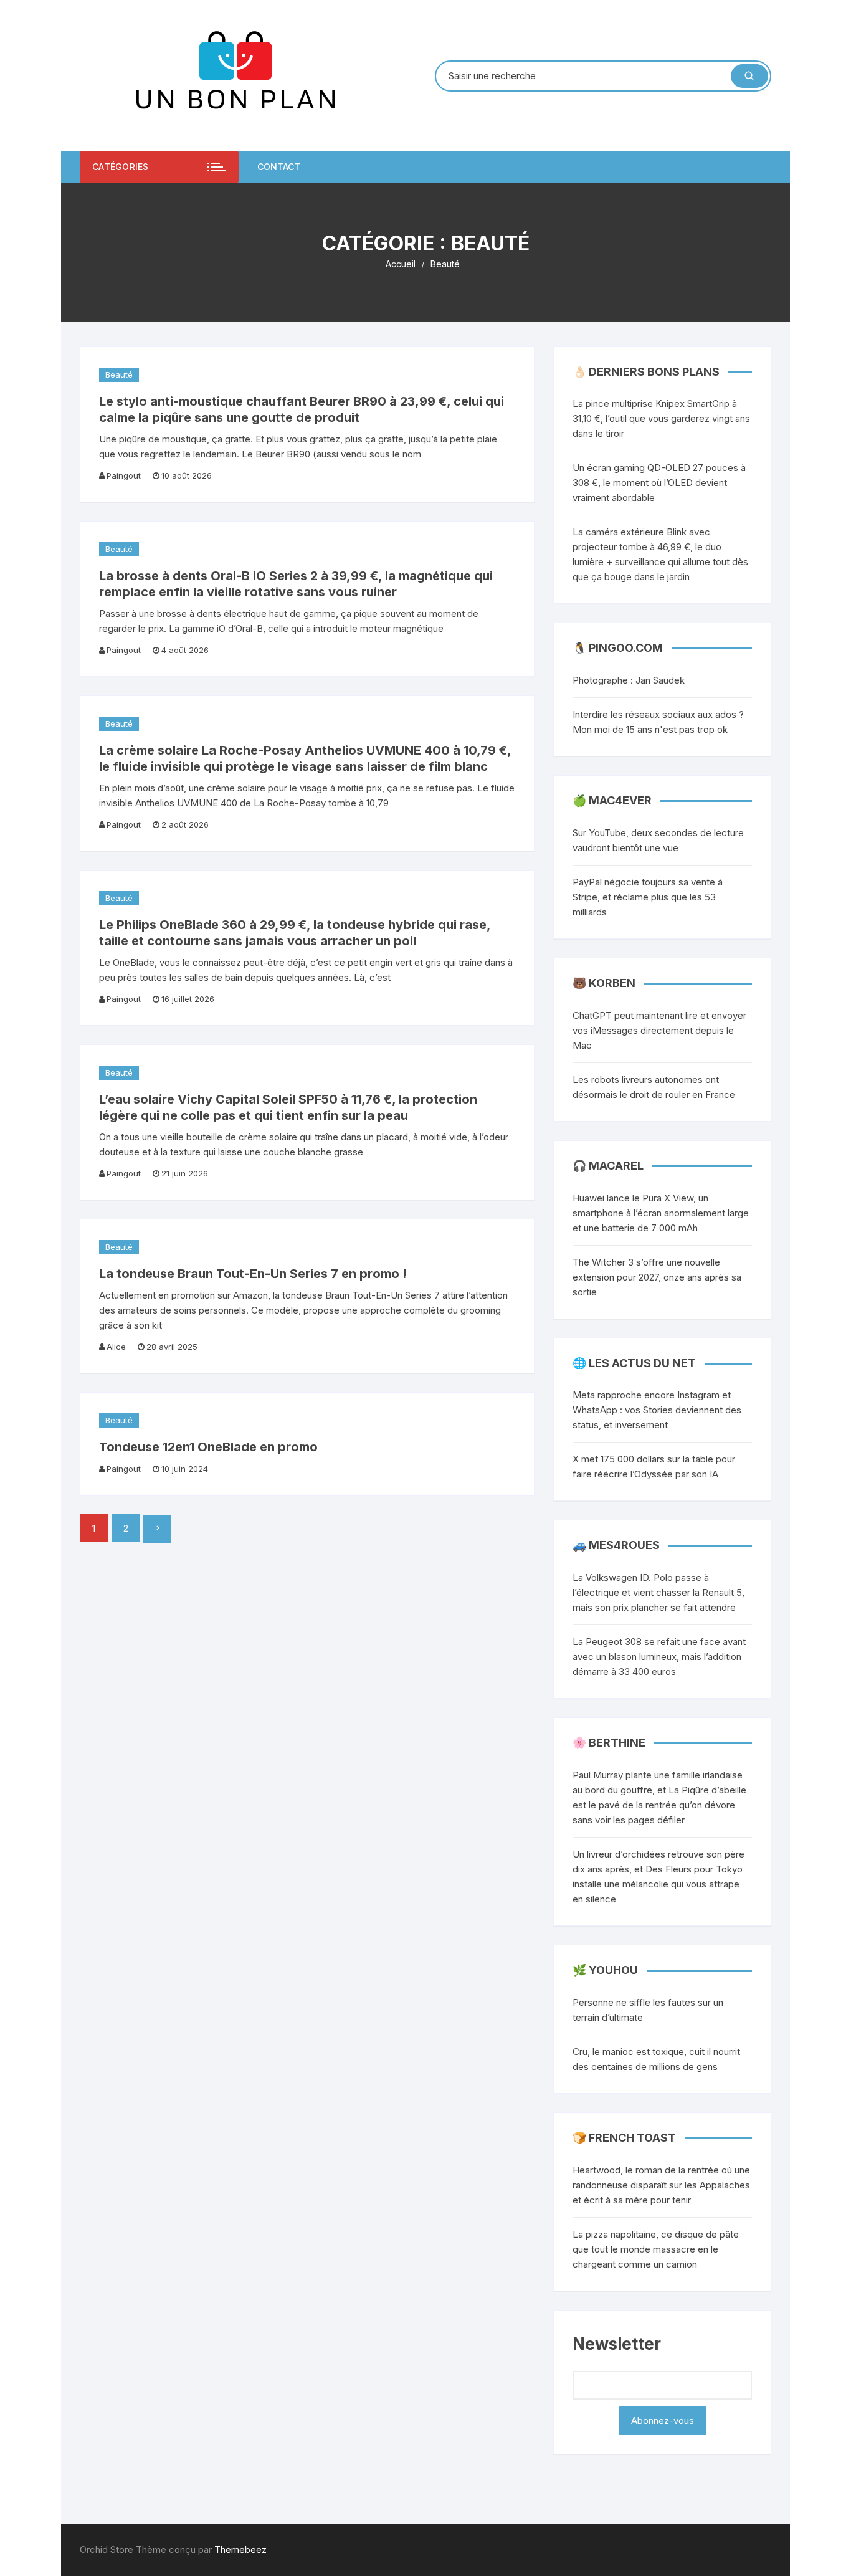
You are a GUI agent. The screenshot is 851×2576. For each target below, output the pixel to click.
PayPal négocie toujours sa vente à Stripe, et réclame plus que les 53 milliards (648, 897)
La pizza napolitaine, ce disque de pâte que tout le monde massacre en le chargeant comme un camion (656, 2249)
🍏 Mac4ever (612, 800)
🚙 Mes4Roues (616, 1545)
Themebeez (240, 2550)
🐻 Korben (604, 983)
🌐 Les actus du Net (634, 1363)
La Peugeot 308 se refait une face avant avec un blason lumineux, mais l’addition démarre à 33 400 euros (659, 1657)
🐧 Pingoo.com (618, 648)
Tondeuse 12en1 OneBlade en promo (208, 1447)
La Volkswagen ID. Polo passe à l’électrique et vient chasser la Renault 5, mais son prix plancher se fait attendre (658, 1592)
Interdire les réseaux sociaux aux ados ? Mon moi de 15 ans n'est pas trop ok (658, 722)
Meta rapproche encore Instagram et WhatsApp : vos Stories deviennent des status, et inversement (657, 1410)
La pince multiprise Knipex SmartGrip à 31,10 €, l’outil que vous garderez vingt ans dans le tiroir (661, 418)
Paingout (124, 475)
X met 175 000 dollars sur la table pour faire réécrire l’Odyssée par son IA (654, 1467)
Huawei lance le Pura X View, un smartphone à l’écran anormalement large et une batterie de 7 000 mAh (661, 1213)
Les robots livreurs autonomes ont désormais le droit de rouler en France (654, 1087)
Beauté (119, 374)
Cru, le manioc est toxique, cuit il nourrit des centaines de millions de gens (656, 2059)
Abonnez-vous (663, 2421)
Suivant (157, 1529)
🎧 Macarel (608, 1166)
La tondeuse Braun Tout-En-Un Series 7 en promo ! (253, 1274)
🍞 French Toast (624, 2138)
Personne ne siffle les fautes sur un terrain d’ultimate (648, 2010)
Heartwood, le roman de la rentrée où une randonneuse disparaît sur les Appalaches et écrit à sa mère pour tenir (661, 2185)
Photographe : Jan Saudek (629, 680)
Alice (116, 1347)
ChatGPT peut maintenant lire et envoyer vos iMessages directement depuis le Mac (659, 1030)
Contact (279, 167)
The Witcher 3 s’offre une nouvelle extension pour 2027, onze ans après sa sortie (657, 1277)
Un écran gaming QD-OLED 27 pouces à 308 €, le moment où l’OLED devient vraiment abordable (659, 483)
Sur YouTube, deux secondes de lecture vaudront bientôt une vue (658, 840)
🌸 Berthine (609, 1743)
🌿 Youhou (605, 1970)
